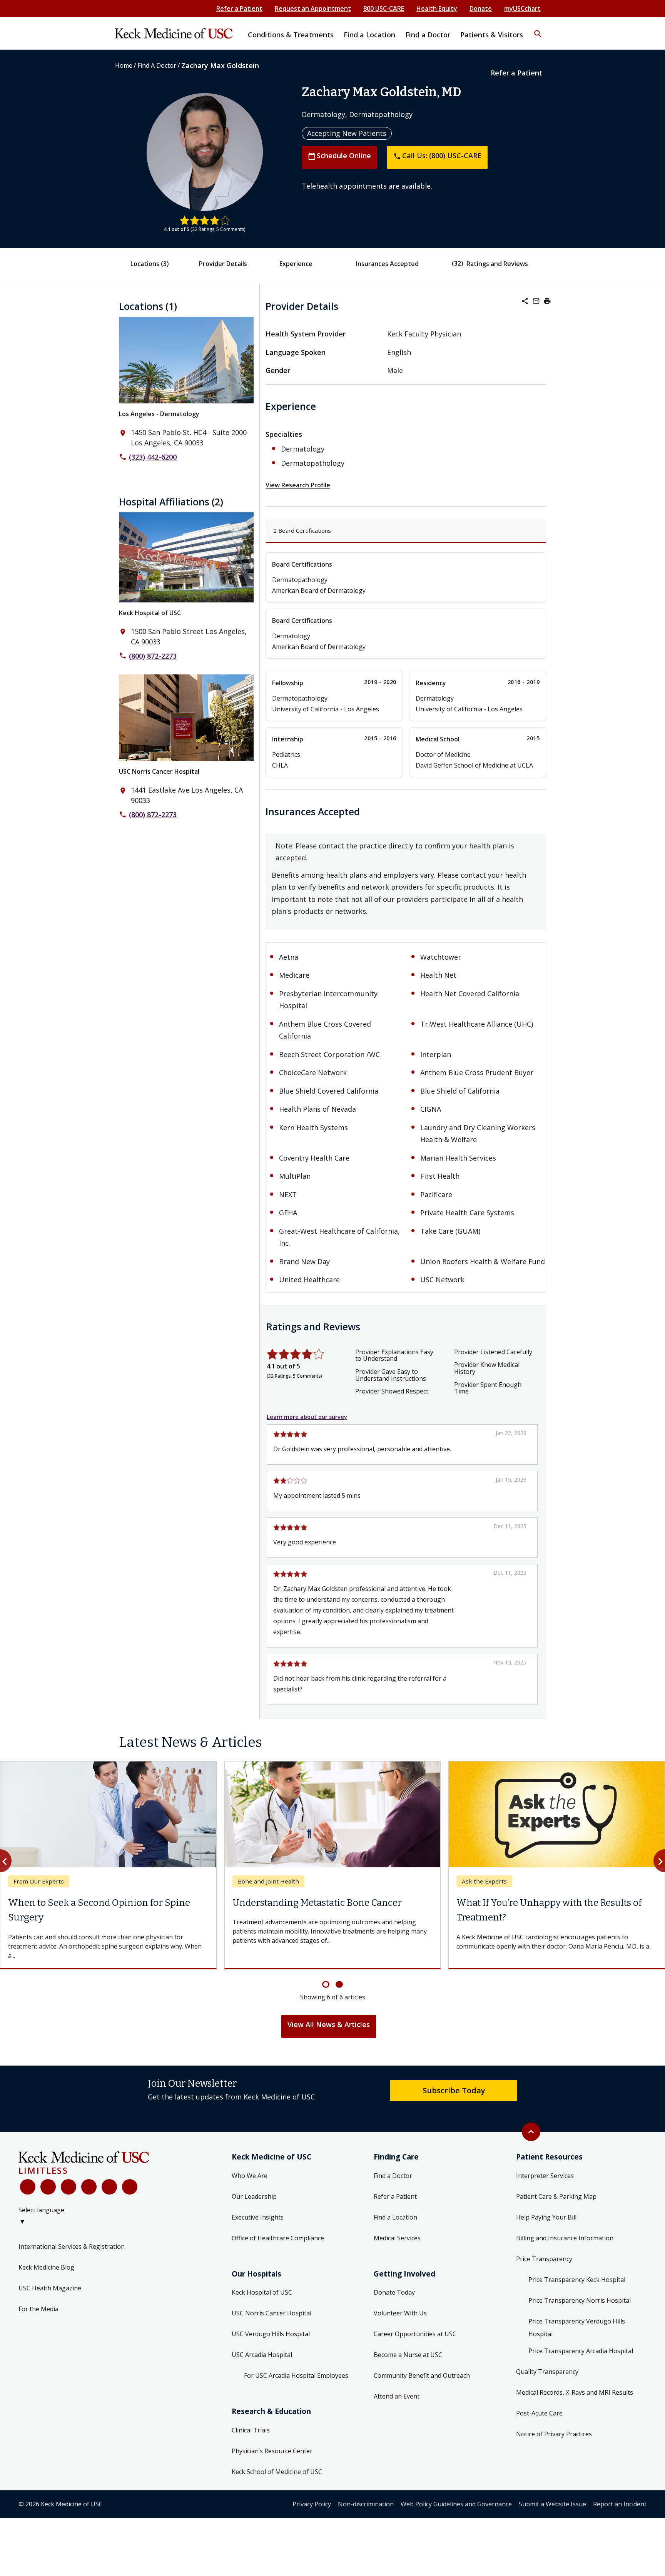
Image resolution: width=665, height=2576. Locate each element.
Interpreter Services (545, 2176)
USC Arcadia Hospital (262, 2355)
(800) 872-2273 (153, 656)
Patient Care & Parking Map (556, 2196)
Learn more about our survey (307, 1417)
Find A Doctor (157, 65)
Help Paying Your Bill (546, 2217)
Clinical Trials (251, 2430)
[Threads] (130, 2187)
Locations (150, 264)
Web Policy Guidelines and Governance (456, 2504)
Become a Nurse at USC (408, 2355)
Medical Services (397, 2238)
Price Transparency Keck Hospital (577, 2280)
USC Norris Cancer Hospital (159, 771)
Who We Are (250, 2176)
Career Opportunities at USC (415, 2334)
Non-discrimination (366, 2504)
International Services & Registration (72, 2246)
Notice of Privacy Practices (554, 2434)
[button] (538, 29)
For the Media (38, 2309)
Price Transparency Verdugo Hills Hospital (577, 2328)
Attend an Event (397, 2396)
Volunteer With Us (400, 2313)
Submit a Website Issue (552, 2504)
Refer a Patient (239, 8)
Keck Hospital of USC (150, 613)
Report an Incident (620, 2504)
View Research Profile (298, 485)
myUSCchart (522, 8)
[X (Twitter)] (48, 2187)
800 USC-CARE (384, 8)
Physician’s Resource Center (272, 2451)
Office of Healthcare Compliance (278, 2238)
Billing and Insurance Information (565, 2238)
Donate (481, 8)
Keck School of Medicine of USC (277, 2472)
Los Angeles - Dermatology (159, 414)
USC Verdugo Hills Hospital (271, 2334)
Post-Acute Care (539, 2413)
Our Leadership (254, 2196)
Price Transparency (544, 2259)
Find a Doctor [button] (428, 35)
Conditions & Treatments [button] (291, 35)
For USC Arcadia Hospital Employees (296, 2375)
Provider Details (223, 264)
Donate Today (394, 2292)
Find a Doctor (393, 2176)
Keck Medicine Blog (46, 2267)
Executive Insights (258, 2217)
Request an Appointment (313, 8)
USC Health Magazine (50, 2288)
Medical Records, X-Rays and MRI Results (575, 2392)
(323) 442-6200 (153, 457)
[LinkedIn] (89, 2187)
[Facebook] (28, 2187)
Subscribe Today (454, 2090)
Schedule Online (339, 156)
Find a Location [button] (369, 35)
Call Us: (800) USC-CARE (437, 156)
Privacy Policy (312, 2504)
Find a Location (395, 2217)
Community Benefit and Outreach (422, 2375)
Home (124, 65)
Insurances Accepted (387, 264)
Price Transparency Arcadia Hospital (581, 2351)
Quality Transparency (547, 2372)
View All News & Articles (329, 2024)
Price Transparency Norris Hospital (580, 2300)
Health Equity (437, 8)
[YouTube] (69, 2187)
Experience (296, 264)
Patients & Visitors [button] (492, 35)
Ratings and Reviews (497, 264)
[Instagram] (109, 2187)
